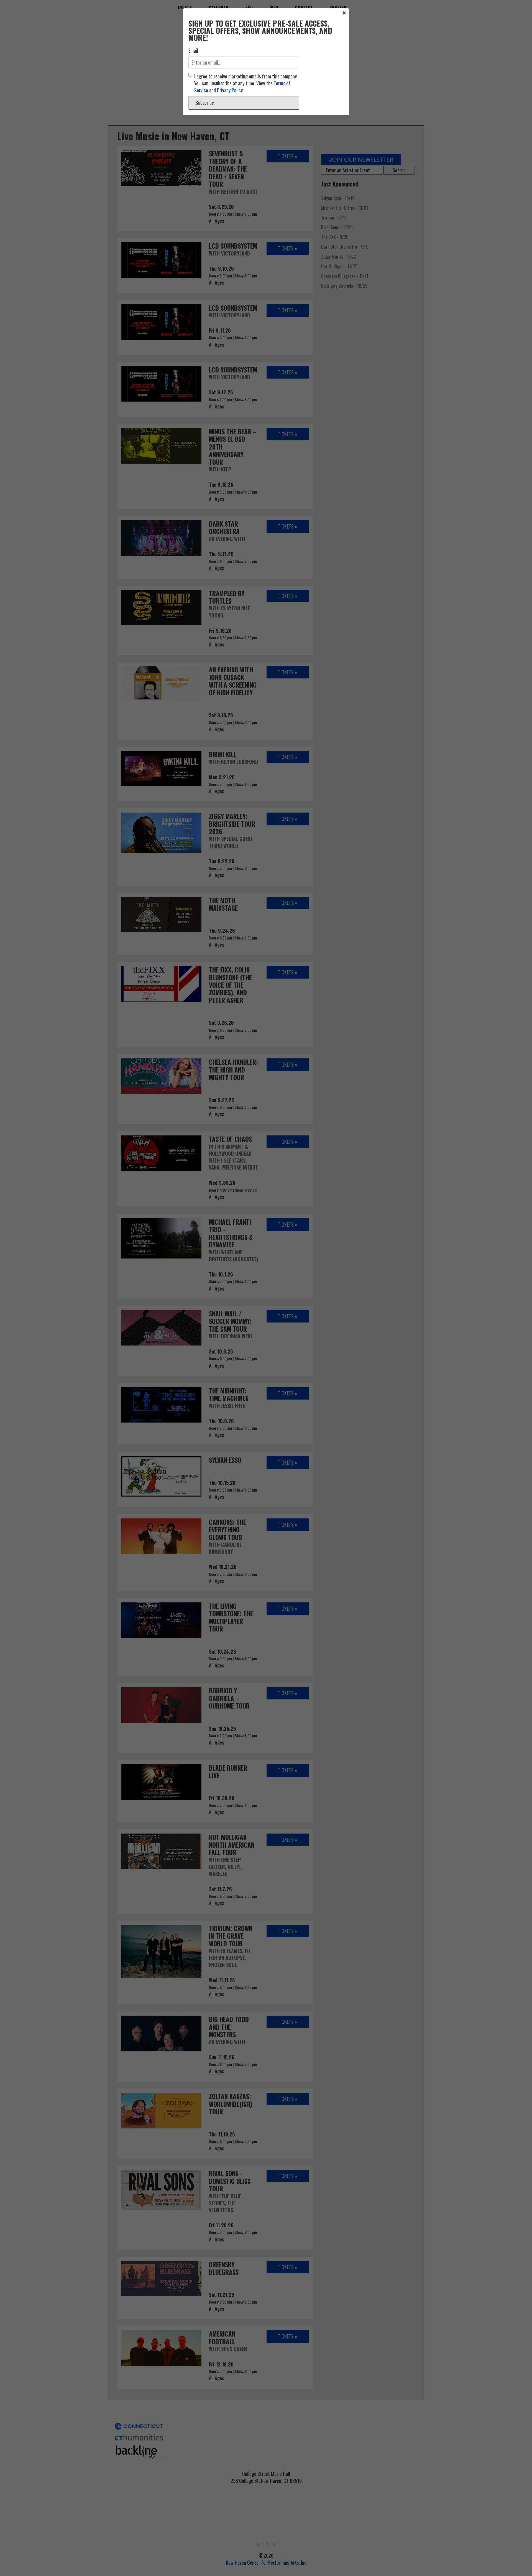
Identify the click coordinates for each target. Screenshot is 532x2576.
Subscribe (205, 103)
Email (193, 51)
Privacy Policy (230, 90)
